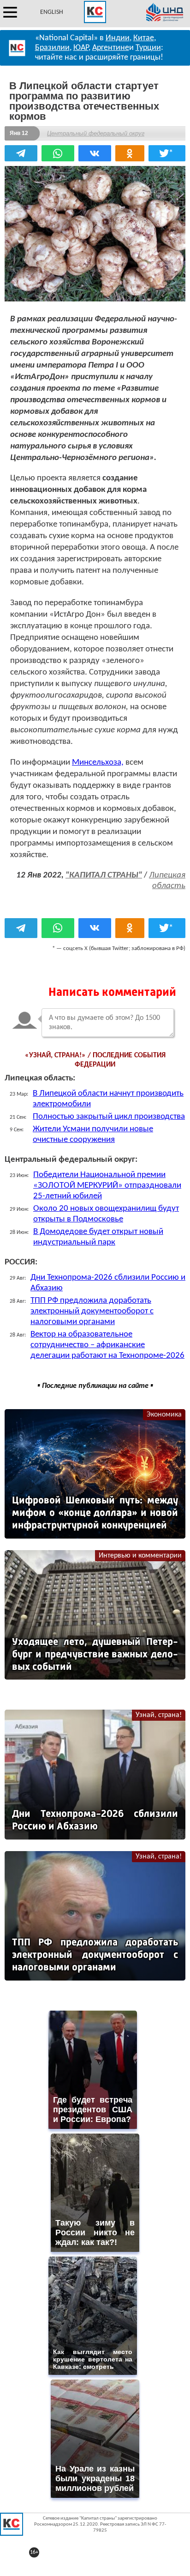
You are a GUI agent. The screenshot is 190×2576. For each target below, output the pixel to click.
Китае (144, 38)
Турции (148, 48)
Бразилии (52, 48)
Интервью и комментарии (140, 1556)
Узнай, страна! (159, 1715)
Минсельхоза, (98, 763)
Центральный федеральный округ (96, 133)
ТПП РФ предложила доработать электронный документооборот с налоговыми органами (92, 1311)
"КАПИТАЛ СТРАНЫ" (104, 875)
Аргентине (111, 48)
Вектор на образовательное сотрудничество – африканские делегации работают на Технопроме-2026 (107, 1345)
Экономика (164, 1415)
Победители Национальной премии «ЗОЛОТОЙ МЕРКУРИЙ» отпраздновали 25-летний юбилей (107, 1186)
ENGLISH (52, 12)
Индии (118, 38)
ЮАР (81, 48)
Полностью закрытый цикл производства (109, 1117)
